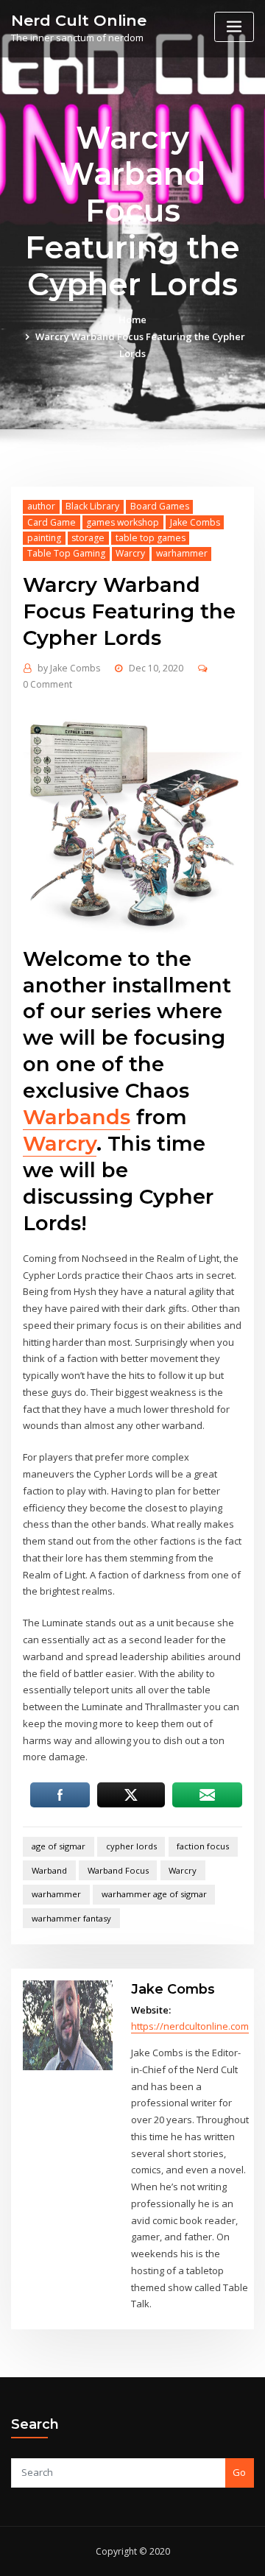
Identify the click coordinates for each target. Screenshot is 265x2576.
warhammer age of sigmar (154, 1894)
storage (88, 538)
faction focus (203, 1846)
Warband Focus (118, 1870)
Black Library (92, 506)
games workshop (123, 522)
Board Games (160, 506)
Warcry (130, 553)
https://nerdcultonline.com (190, 2026)
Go (239, 2472)
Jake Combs (195, 522)
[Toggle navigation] (234, 27)
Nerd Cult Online (79, 20)
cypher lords (131, 1846)
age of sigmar (59, 1846)
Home (132, 320)
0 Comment (47, 684)
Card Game (52, 522)
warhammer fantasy (71, 1918)
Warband (49, 1870)
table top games (151, 538)
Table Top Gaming (66, 553)
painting (44, 538)
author (41, 506)
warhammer (182, 553)
